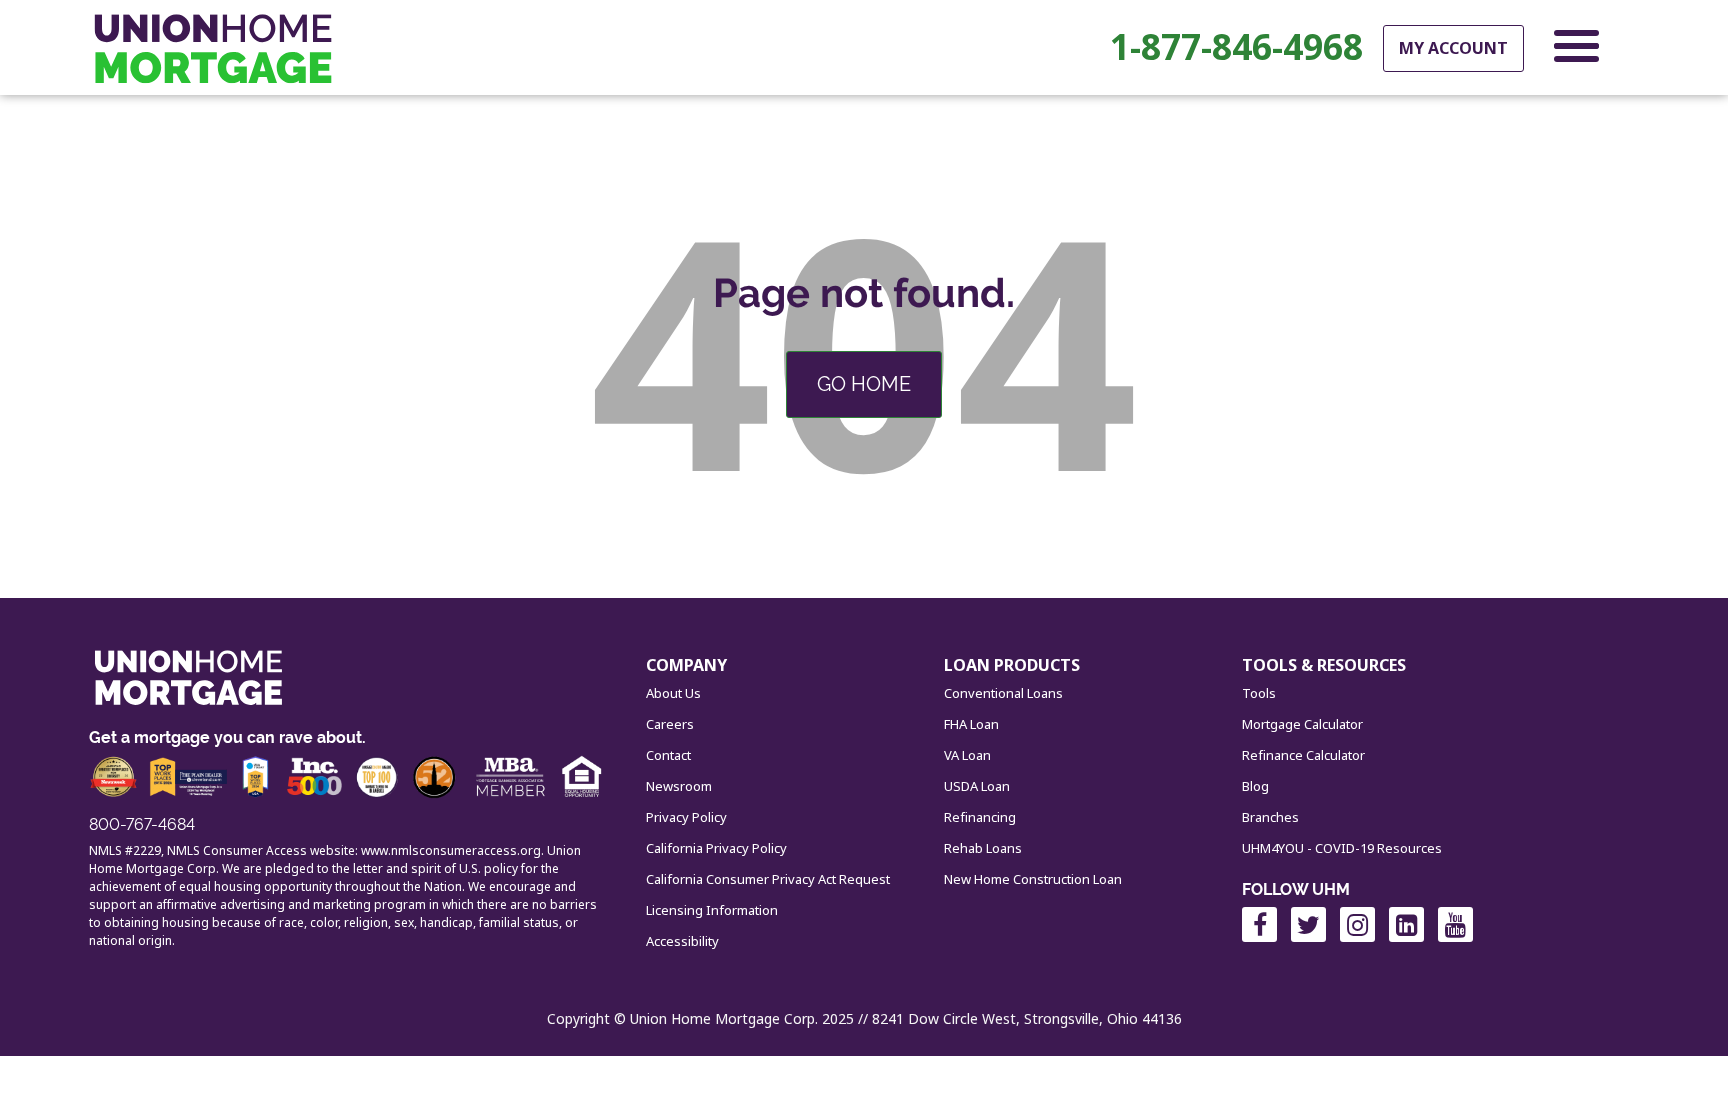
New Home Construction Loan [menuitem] (1033, 879)
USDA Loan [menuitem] (977, 786)
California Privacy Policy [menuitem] (716, 848)
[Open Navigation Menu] (1576, 50)
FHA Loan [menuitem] (971, 724)
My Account (1453, 48)
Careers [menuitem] (670, 724)
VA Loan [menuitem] (967, 755)
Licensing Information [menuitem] (712, 910)
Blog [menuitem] (1255, 786)
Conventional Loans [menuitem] (1003, 693)
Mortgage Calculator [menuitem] (1302, 724)
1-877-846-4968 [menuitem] (1236, 47)
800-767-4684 (142, 824)
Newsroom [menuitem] (679, 786)
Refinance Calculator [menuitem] (1303, 755)
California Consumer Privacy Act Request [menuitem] (768, 879)
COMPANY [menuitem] (686, 665)
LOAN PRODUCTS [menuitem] (1012, 665)
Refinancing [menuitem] (980, 817)
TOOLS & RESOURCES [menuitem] (1324, 665)
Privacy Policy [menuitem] (686, 817)
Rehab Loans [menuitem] (983, 848)
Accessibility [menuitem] (682, 941)
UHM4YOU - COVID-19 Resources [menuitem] (1342, 848)
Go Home (864, 384)
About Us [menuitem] (673, 693)
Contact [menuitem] (668, 755)
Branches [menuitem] (1270, 817)
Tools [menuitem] (1259, 693)
